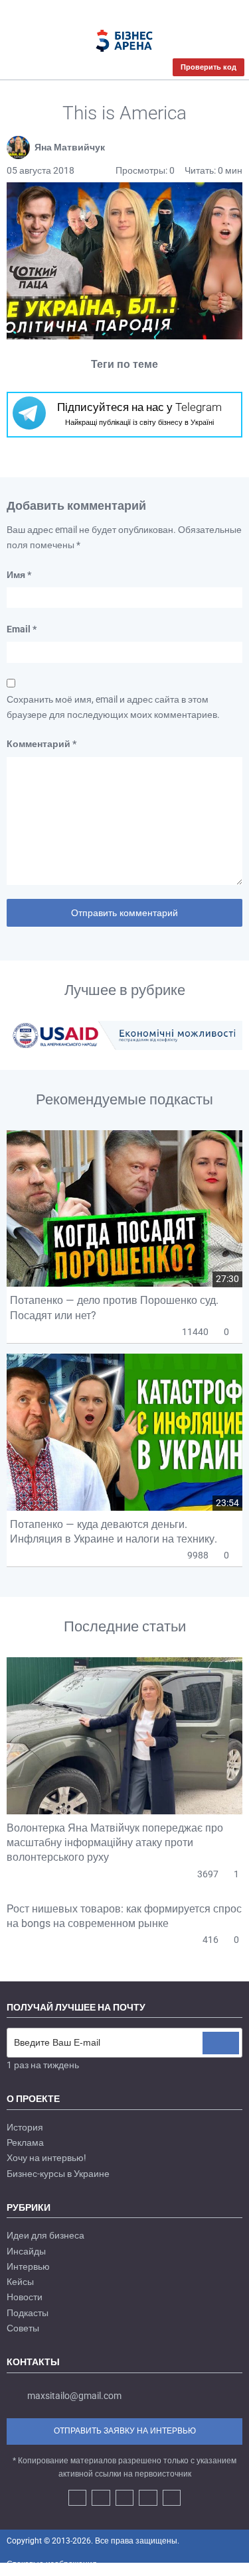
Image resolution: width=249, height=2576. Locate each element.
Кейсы (20, 2282)
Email (22, 629)
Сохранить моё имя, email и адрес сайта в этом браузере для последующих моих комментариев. (113, 707)
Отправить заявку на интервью (125, 2431)
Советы (23, 2328)
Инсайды (26, 2251)
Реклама (25, 2142)
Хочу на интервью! (46, 2158)
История (25, 2127)
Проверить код (208, 67)
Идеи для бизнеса (45, 2235)
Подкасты (28, 2313)
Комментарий (41, 744)
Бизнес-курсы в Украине (58, 2174)
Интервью (28, 2266)
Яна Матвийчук (70, 147)
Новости (25, 2297)
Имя (19, 575)
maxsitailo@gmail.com (74, 2396)
